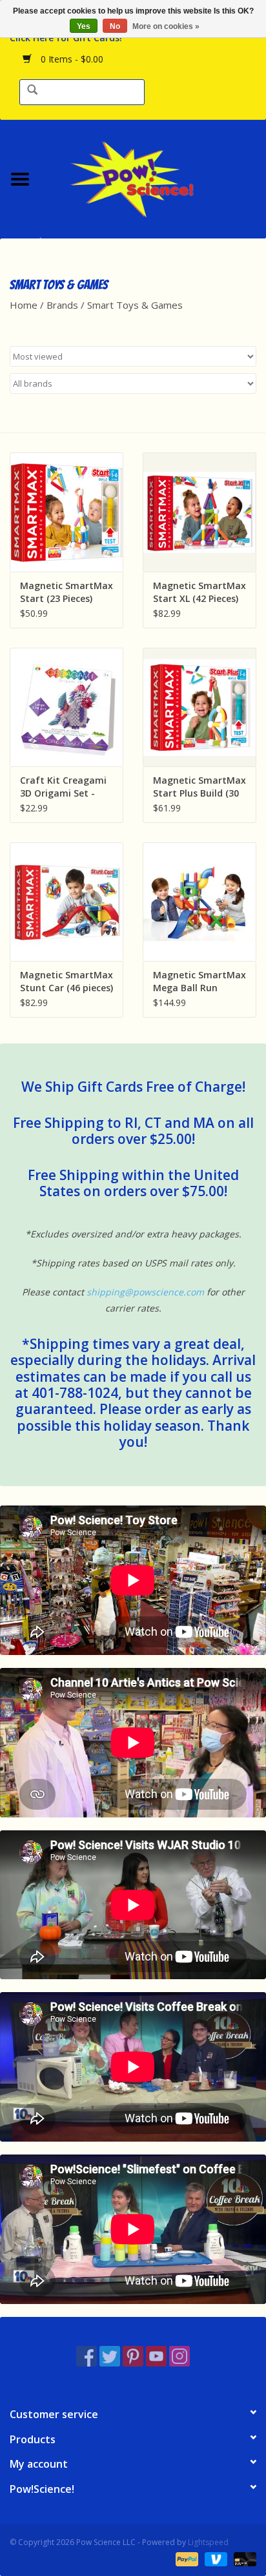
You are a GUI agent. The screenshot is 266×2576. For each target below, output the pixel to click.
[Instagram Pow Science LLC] (179, 2356)
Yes (84, 26)
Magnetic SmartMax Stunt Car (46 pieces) (66, 981)
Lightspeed (208, 2542)
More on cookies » (166, 26)
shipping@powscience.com (145, 1292)
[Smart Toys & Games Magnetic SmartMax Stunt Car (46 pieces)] (66, 902)
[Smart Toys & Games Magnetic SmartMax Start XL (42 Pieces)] (200, 512)
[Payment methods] (186, 2558)
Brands (62, 305)
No (115, 26)
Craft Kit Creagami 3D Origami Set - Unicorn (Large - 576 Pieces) (65, 787)
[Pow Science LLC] (153, 178)
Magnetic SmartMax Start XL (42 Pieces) (200, 592)
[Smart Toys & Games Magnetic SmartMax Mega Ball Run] (200, 902)
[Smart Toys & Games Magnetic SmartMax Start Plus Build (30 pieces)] (200, 707)
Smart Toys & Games (135, 305)
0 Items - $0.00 (71, 59)
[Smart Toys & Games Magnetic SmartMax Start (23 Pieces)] (66, 512)
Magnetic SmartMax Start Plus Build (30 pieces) (200, 787)
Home (24, 305)
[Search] (32, 91)
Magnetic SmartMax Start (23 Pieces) (66, 592)
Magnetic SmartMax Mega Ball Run (200, 981)
